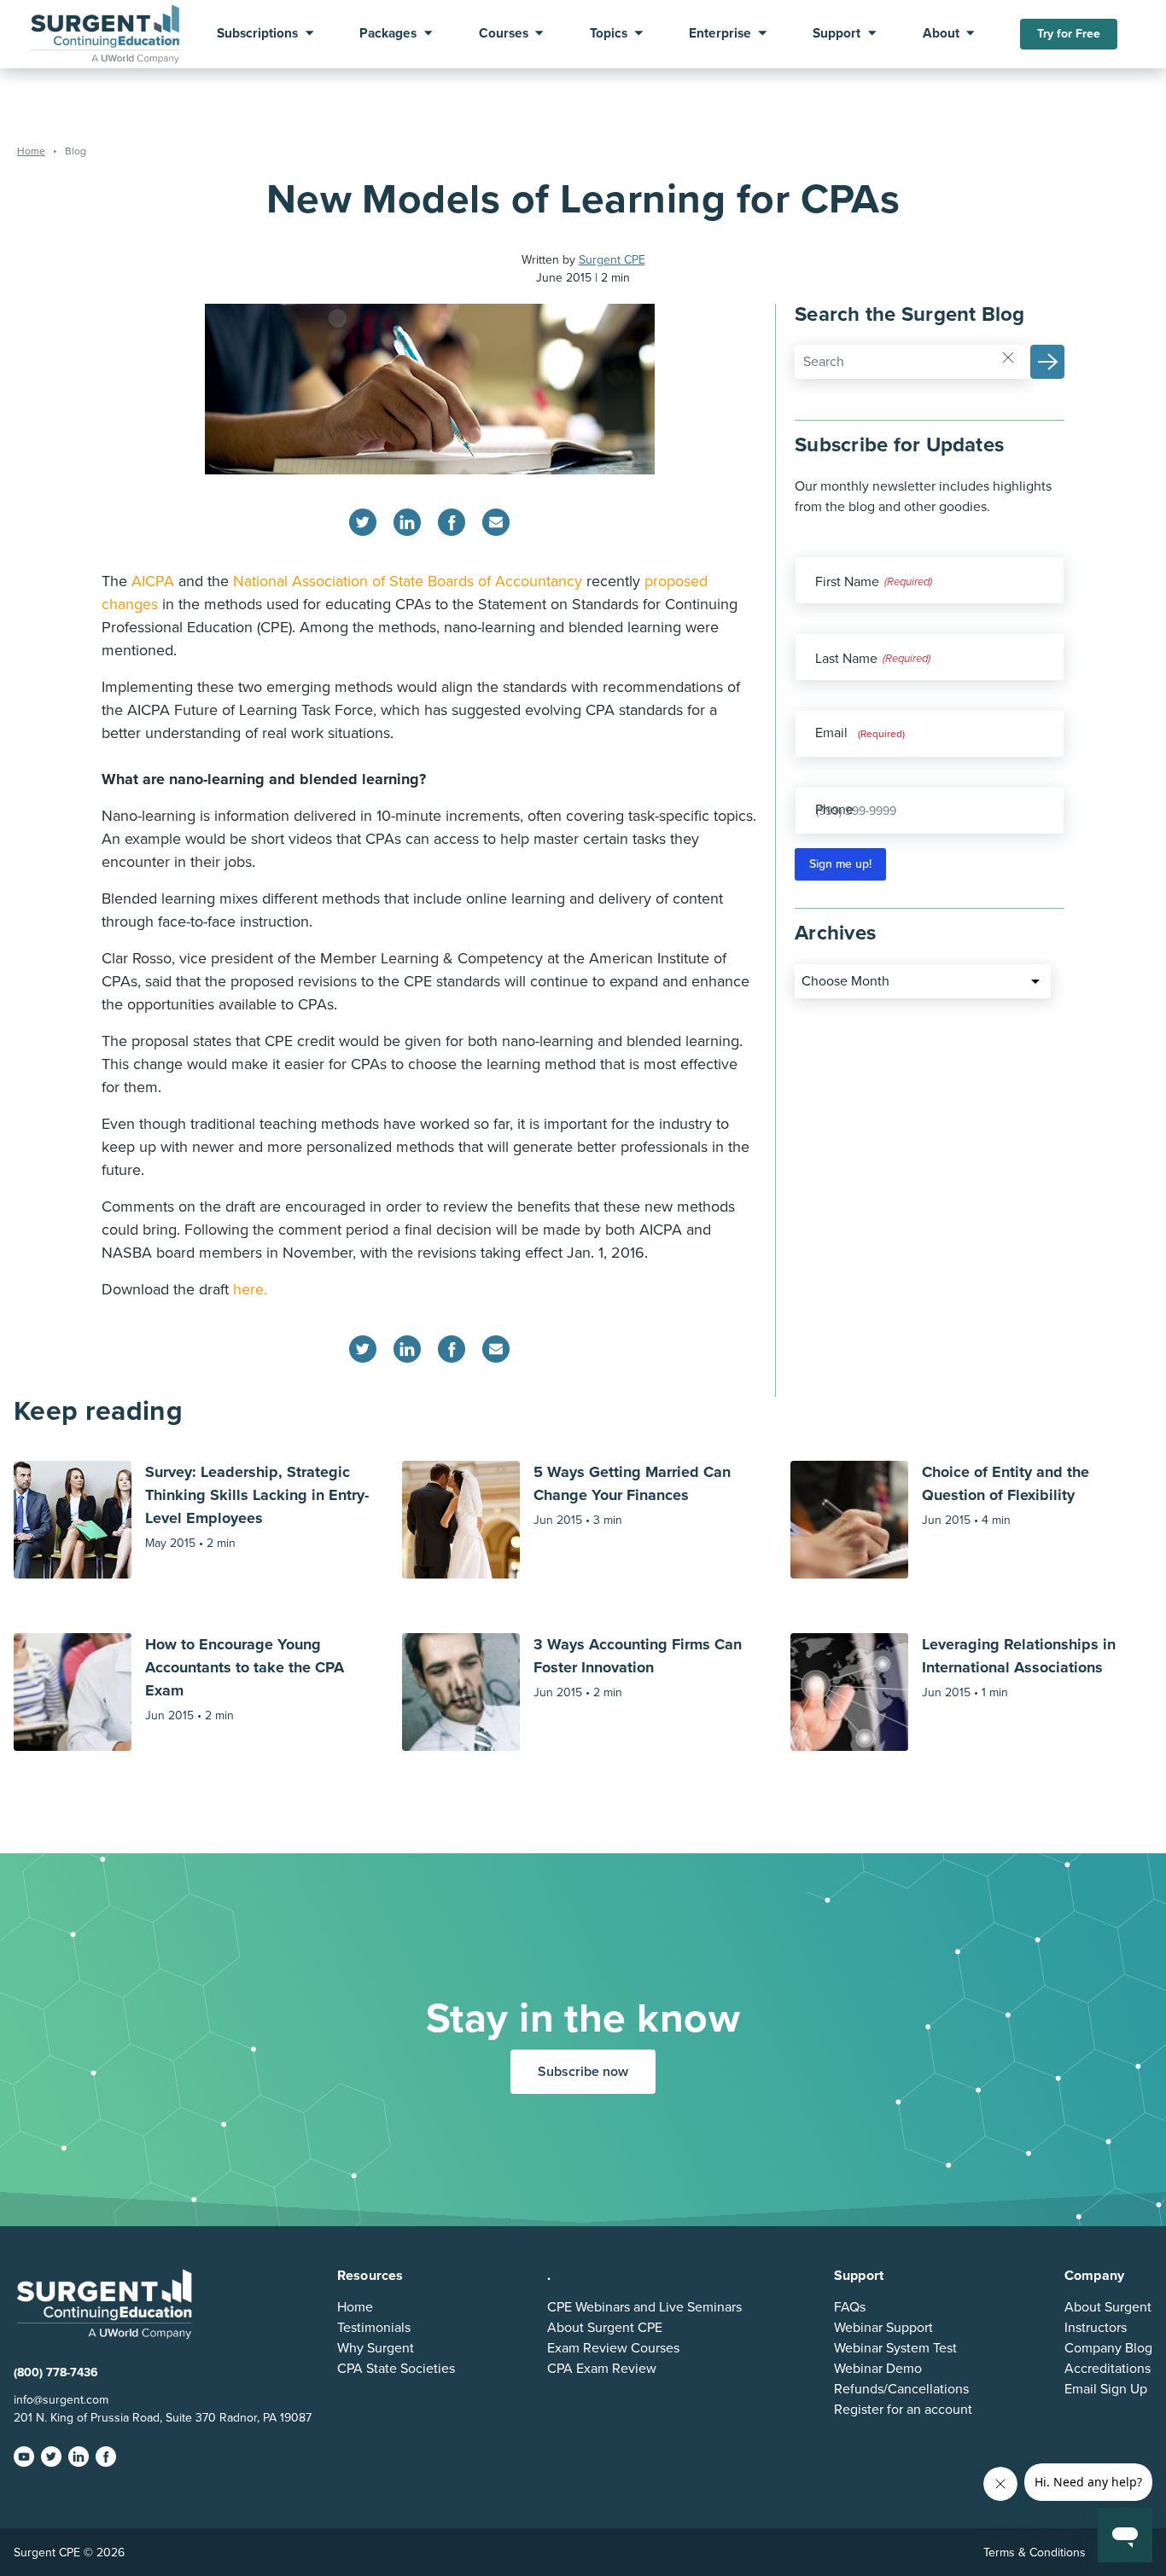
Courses (504, 34)
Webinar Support (883, 2328)
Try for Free (1069, 34)
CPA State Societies (396, 2369)
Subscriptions (257, 34)
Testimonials (374, 2328)
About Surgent (1108, 2307)
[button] (1047, 362)
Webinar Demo (878, 2369)
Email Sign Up (1106, 2389)
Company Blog (1108, 2348)
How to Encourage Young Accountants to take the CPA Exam (245, 1667)
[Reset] (1008, 356)
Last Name (846, 659)
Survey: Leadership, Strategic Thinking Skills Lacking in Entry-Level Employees (257, 1495)
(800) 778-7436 (56, 2372)
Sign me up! (840, 864)
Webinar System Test (895, 2348)
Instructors (1096, 2328)
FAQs (850, 2307)
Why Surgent (376, 2348)
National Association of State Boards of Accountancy (408, 581)
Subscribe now (583, 2072)
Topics (609, 34)
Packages (388, 34)
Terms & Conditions (1035, 2553)
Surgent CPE (612, 260)
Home (355, 2307)
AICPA (153, 581)
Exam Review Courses (613, 2348)
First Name (847, 582)
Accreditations (1108, 2369)
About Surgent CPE (605, 2328)
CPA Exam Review (602, 2369)
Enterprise (720, 34)
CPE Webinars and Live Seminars (644, 2307)
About (941, 34)
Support (837, 34)
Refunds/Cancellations (901, 2389)
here (248, 1289)
